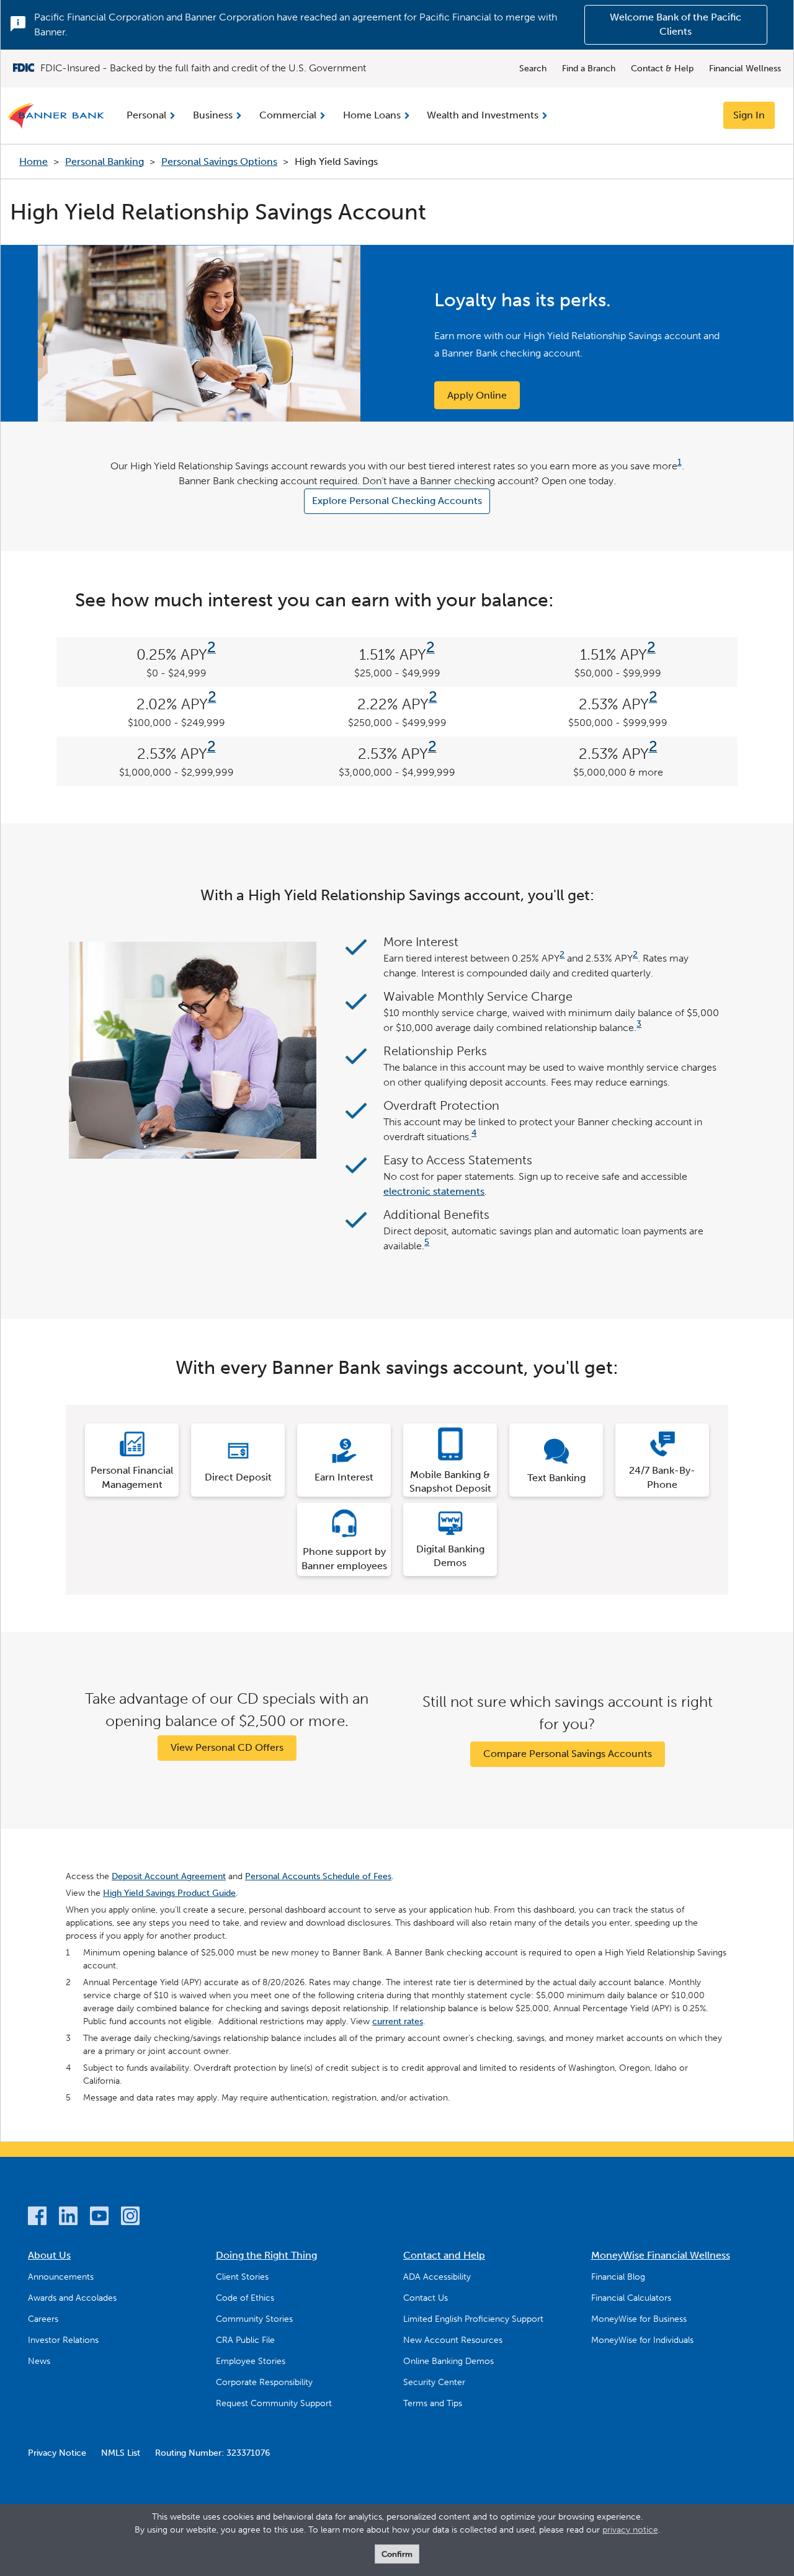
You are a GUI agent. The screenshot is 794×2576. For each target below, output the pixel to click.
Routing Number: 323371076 (212, 2453)
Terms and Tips (433, 2403)
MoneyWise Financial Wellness (661, 2255)
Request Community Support (274, 2403)
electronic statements (434, 1191)
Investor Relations (63, 2340)
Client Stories (242, 2277)
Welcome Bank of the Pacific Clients (676, 24)
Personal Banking (105, 162)
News (39, 2361)
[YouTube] (99, 2218)
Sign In (749, 115)
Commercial (288, 115)
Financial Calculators (631, 2298)
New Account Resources (453, 2340)
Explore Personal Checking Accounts (397, 501)
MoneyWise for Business (639, 2319)
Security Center (434, 2382)
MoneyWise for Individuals (642, 2340)
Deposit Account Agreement (169, 1876)
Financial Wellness (745, 69)
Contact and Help (444, 2255)
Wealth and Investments (483, 115)
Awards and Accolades (72, 2298)
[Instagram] (130, 2218)
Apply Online (477, 395)
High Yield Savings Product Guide (169, 1893)
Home (33, 162)
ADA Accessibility (437, 2277)
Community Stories (254, 2319)
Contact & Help (662, 69)
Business (213, 115)
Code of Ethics (245, 2298)
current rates (398, 2021)
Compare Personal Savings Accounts (568, 1754)
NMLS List (121, 2453)
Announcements (61, 2277)
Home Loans (372, 115)
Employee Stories (251, 2361)
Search (533, 69)
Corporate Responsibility (264, 2382)
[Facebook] (37, 2218)
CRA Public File (245, 2340)
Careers (43, 2319)
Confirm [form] (397, 2554)
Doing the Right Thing (266, 2255)
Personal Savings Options (219, 162)
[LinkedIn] (68, 2218)
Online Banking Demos (448, 2361)
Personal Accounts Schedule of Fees (318, 1876)
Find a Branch (589, 69)
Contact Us (426, 2298)
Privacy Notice (57, 2453)
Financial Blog (618, 2277)
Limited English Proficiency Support (473, 2319)
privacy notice (630, 2530)
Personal (146, 115)
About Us (49, 2255)
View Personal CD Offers (227, 1747)
